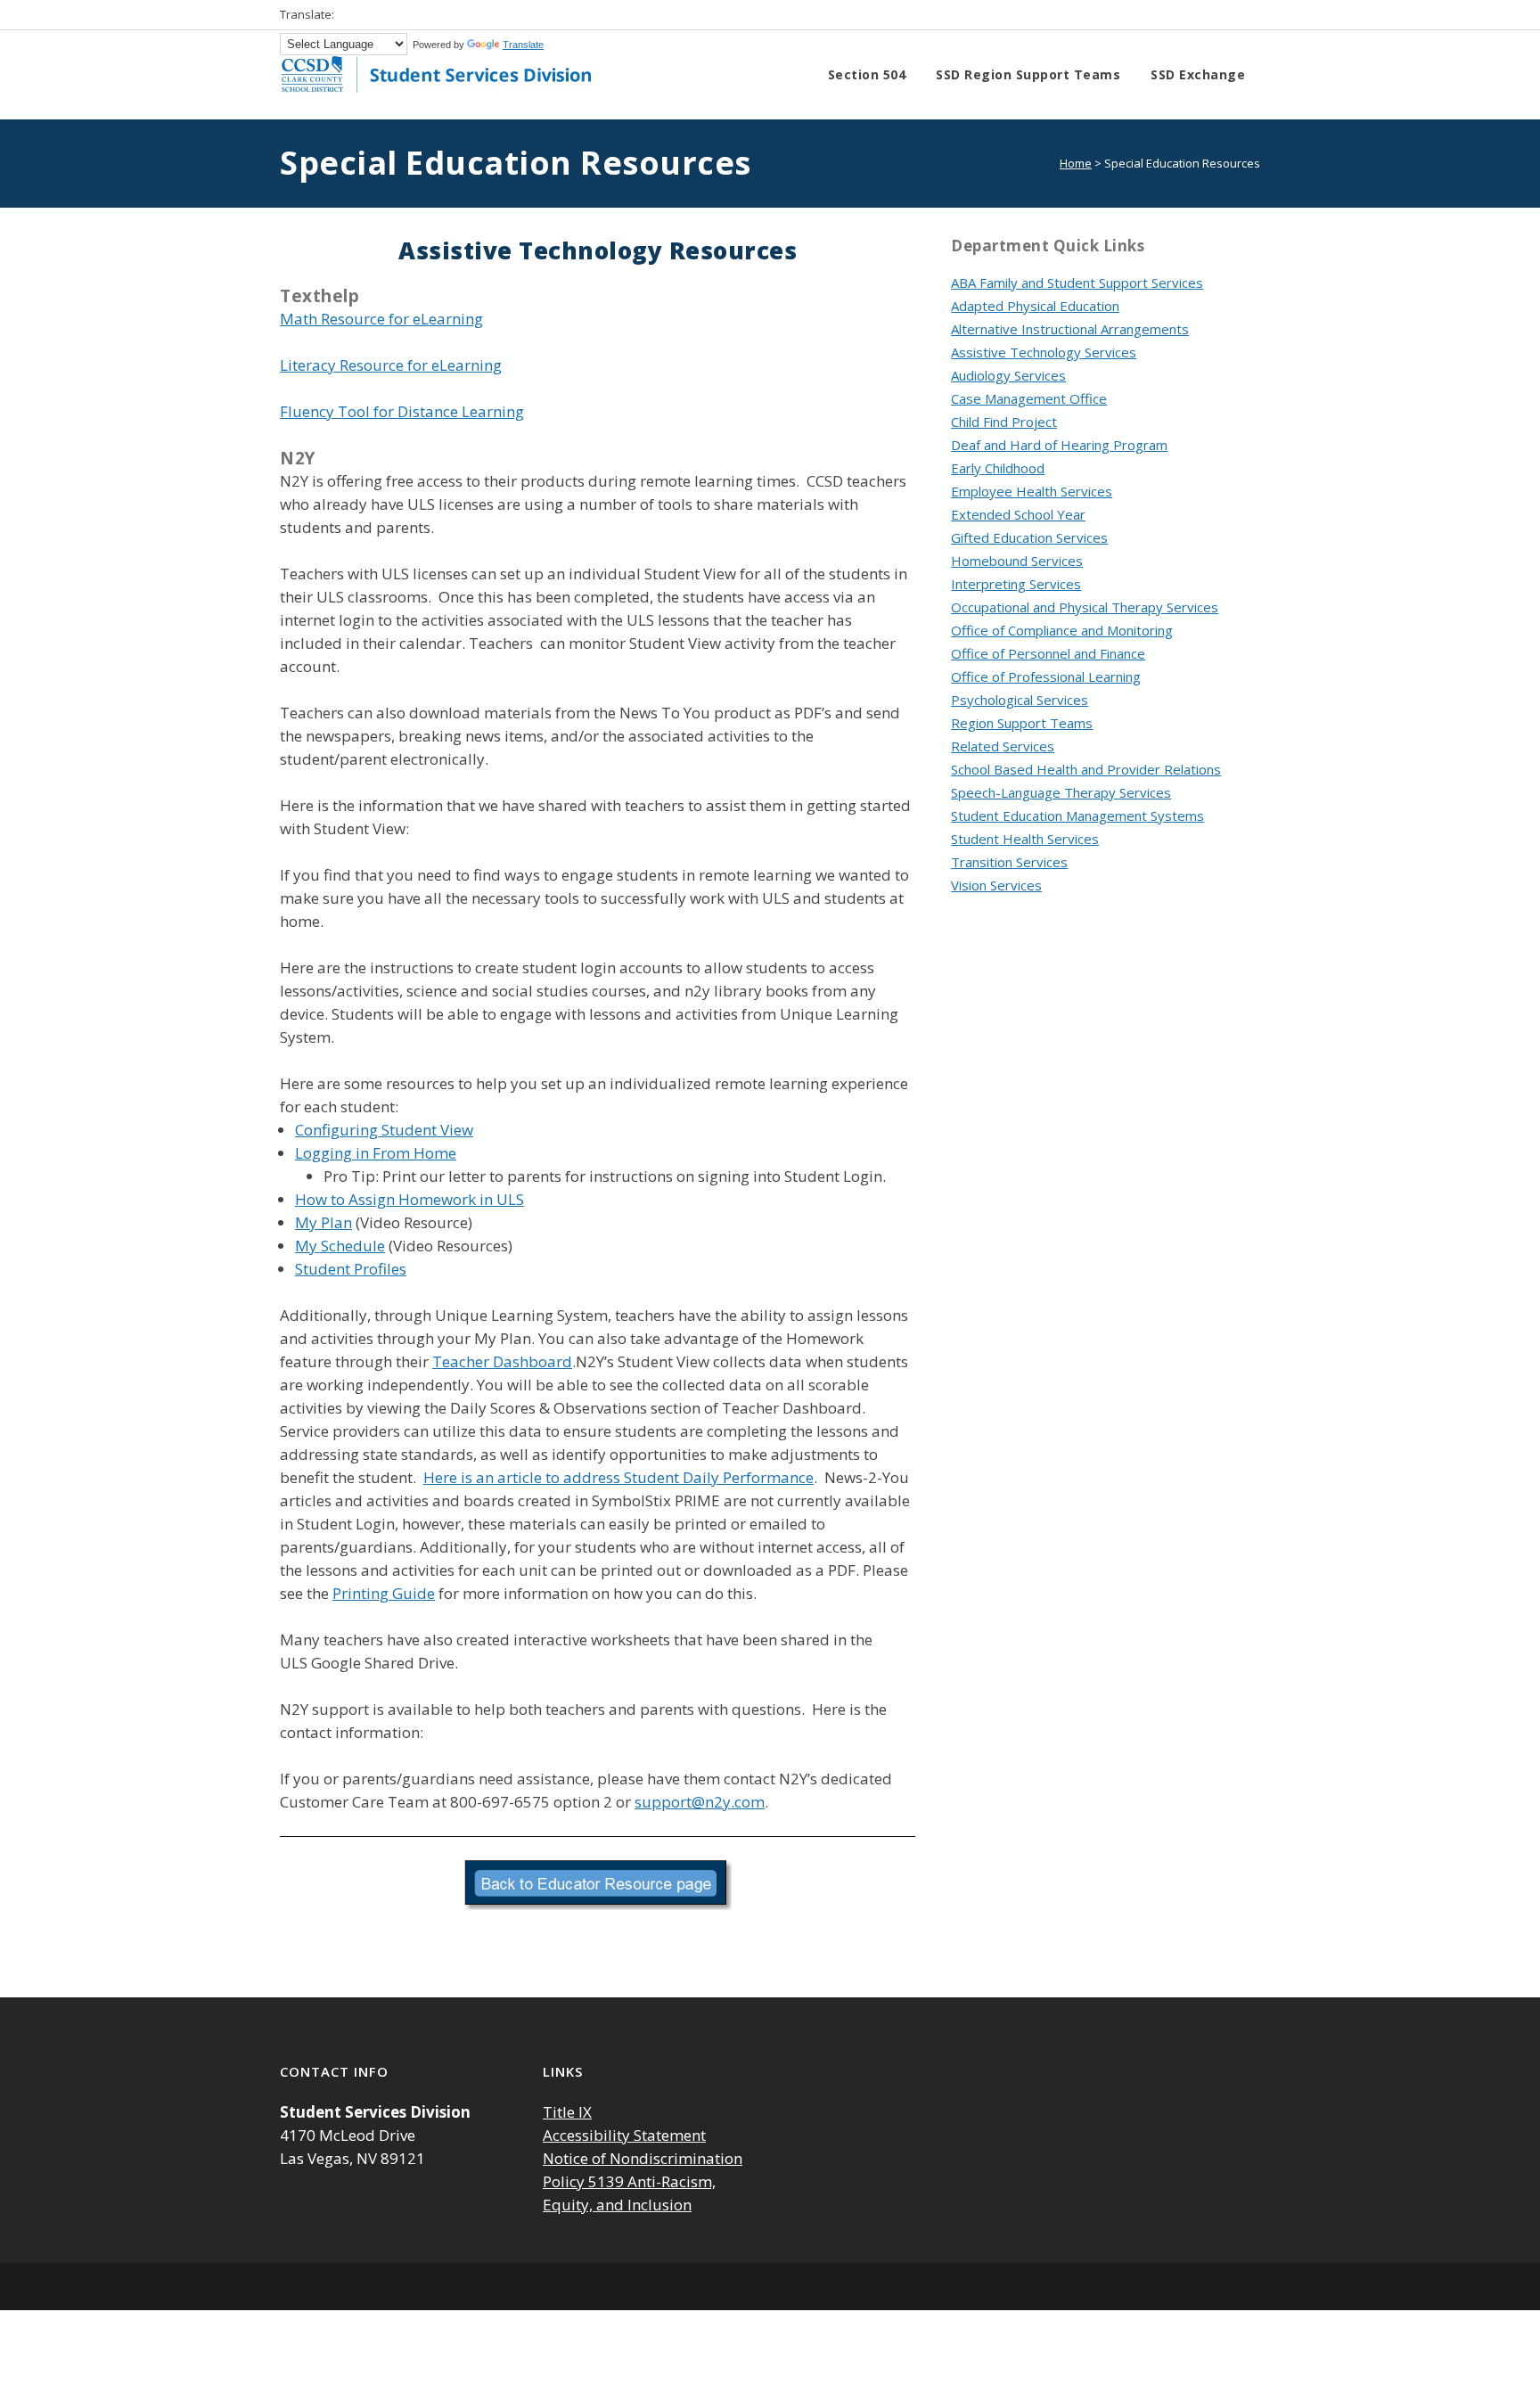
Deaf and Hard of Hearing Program (1059, 445)
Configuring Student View (384, 1130)
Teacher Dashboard (502, 1361)
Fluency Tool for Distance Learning (402, 411)
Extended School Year (1018, 514)
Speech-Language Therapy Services (1061, 792)
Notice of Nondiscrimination (643, 2158)
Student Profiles (351, 1269)
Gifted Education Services (1029, 537)
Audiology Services (1008, 375)
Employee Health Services (1032, 491)
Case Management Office (1029, 398)
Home (1076, 163)
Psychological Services (1020, 700)
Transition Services (1009, 862)
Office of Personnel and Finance (1048, 653)
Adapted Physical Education (1035, 306)
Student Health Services (1025, 839)
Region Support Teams (1022, 723)
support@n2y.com (700, 1802)
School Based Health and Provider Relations (1086, 769)
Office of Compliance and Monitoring (1062, 630)
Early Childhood (998, 468)
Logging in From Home (376, 1153)
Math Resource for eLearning (381, 319)
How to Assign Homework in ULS (410, 1199)
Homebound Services (1017, 561)
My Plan (324, 1222)
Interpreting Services (1016, 584)
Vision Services (996, 885)
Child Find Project (1004, 422)
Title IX (567, 2112)
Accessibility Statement (624, 2135)
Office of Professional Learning (1046, 676)
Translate (523, 45)
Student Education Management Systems (1077, 816)
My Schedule (340, 1246)
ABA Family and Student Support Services (1077, 283)
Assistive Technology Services (1044, 352)
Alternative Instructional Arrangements (1070, 329)
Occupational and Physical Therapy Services (1085, 607)
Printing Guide (384, 1593)
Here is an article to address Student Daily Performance (618, 1477)
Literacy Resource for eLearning (391, 365)
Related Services (1003, 746)
